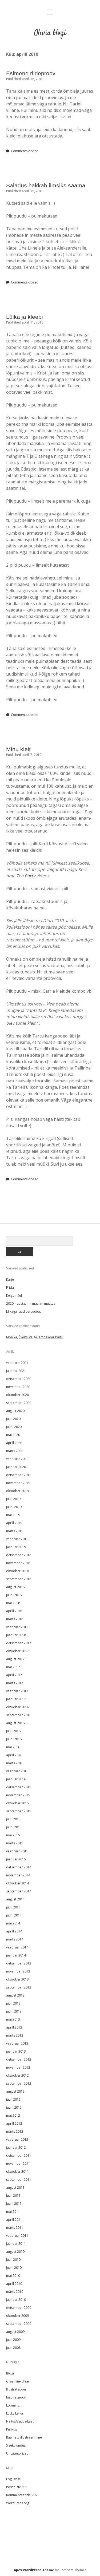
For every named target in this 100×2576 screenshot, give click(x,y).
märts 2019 (15, 1531)
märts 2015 (15, 1843)
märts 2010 (15, 2292)
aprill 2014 (14, 1931)
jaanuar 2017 (16, 1699)
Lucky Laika (15, 2413)
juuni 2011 (14, 2204)
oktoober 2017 (17, 1651)
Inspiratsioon (16, 2397)
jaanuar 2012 (16, 2147)
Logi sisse (13, 2479)
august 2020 (15, 1411)
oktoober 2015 (17, 1803)
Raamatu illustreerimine (24, 2437)
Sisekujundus (16, 2445)
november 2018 (18, 1563)
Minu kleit (18, 749)
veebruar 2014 (17, 1947)
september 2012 (19, 2083)
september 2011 (19, 2179)
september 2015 (19, 1811)
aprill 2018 (14, 1611)
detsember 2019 (19, 1475)
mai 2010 (13, 2276)
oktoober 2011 (17, 2171)
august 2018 (15, 1587)
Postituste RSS (17, 2487)
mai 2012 (13, 2115)
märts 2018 (15, 1619)
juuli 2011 (13, 2196)
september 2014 (19, 1891)
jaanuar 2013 (16, 2051)
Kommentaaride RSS (21, 2495)
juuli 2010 (13, 2260)
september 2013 (19, 1987)
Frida (10, 1287)
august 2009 (15, 2332)
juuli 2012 (13, 2099)
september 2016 (19, 1715)
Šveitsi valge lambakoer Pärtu (41, 1337)
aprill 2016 (14, 1755)
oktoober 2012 (17, 2075)
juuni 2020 (14, 1427)
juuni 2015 (14, 1827)
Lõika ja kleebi (25, 317)
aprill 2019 (14, 1523)
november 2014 (18, 1875)
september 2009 (19, 2324)
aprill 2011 (14, 2220)
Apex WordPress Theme (34, 2570)
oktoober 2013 (17, 1979)
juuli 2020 (13, 1419)
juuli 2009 (13, 2340)
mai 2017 (13, 1667)
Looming (13, 2405)
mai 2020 (13, 1435)
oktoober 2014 (17, 1883)
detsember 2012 (19, 2059)
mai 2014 (13, 1923)
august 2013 (15, 1995)
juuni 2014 (14, 1915)
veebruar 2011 (17, 2236)
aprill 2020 (14, 1443)
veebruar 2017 (17, 1691)
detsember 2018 (19, 1555)
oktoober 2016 (17, 1707)
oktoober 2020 (17, 1395)
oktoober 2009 (17, 2316)
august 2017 (15, 1659)
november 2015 (18, 1795)
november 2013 (18, 1971)
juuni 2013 (14, 2011)
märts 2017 (15, 1683)
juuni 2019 (14, 1507)
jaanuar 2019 (16, 1547)
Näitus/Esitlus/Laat (20, 2421)
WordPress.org (18, 2503)
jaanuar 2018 (16, 1635)
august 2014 (15, 1899)
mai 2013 (13, 2019)
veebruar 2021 (17, 1363)
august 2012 (15, 2091)
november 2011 (18, 2163)
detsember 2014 (19, 1867)
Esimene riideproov (31, 73)
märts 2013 (15, 2035)
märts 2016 (15, 1763)
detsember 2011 (19, 2155)
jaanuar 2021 (16, 1371)
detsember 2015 (19, 1787)
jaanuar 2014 (16, 1955)
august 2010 (15, 2252)
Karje (10, 1279)
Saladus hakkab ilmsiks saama (46, 185)
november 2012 (18, 2067)
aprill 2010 (14, 2284)
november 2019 (18, 1483)
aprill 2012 (14, 2123)
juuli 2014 (13, 1907)
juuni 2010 (14, 2268)
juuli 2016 (13, 1731)
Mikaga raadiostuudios (23, 1311)
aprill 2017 (14, 1675)
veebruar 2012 (17, 2139)
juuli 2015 (13, 1819)
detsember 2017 (19, 1643)
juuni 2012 (14, 2107)
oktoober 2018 (17, 1571)
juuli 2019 (13, 1499)
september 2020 (19, 1403)
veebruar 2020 (17, 1459)
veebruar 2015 (17, 1851)
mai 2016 (13, 1747)
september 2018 (19, 1579)
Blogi (10, 2373)
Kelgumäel (14, 1295)
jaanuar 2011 (16, 2244)
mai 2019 (13, 1515)
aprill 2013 (14, 2027)
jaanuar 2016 (16, 1779)
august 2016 (15, 1723)
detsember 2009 (19, 2308)
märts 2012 (15, 2131)
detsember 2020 (19, 1379)
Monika (12, 1337)
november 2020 (18, 1387)
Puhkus (11, 2429)
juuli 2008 (13, 2348)
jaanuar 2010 (16, 2300)
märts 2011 (15, 2228)
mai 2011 (13, 2212)
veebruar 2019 (17, 1539)
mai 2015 (13, 1835)
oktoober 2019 (17, 1491)
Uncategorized (17, 2453)
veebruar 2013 (17, 2043)
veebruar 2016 (17, 1771)
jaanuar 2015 (16, 1859)
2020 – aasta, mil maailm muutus (31, 1303)
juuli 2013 (13, 2003)
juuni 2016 (14, 1739)
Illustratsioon (16, 2389)
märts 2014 (15, 1939)
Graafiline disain (18, 2381)
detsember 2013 (19, 1963)
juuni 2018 (14, 1595)
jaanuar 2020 (16, 1467)
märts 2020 (15, 1451)
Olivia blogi (50, 33)
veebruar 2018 (17, 1627)
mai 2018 (13, 1603)
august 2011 (15, 2188)
